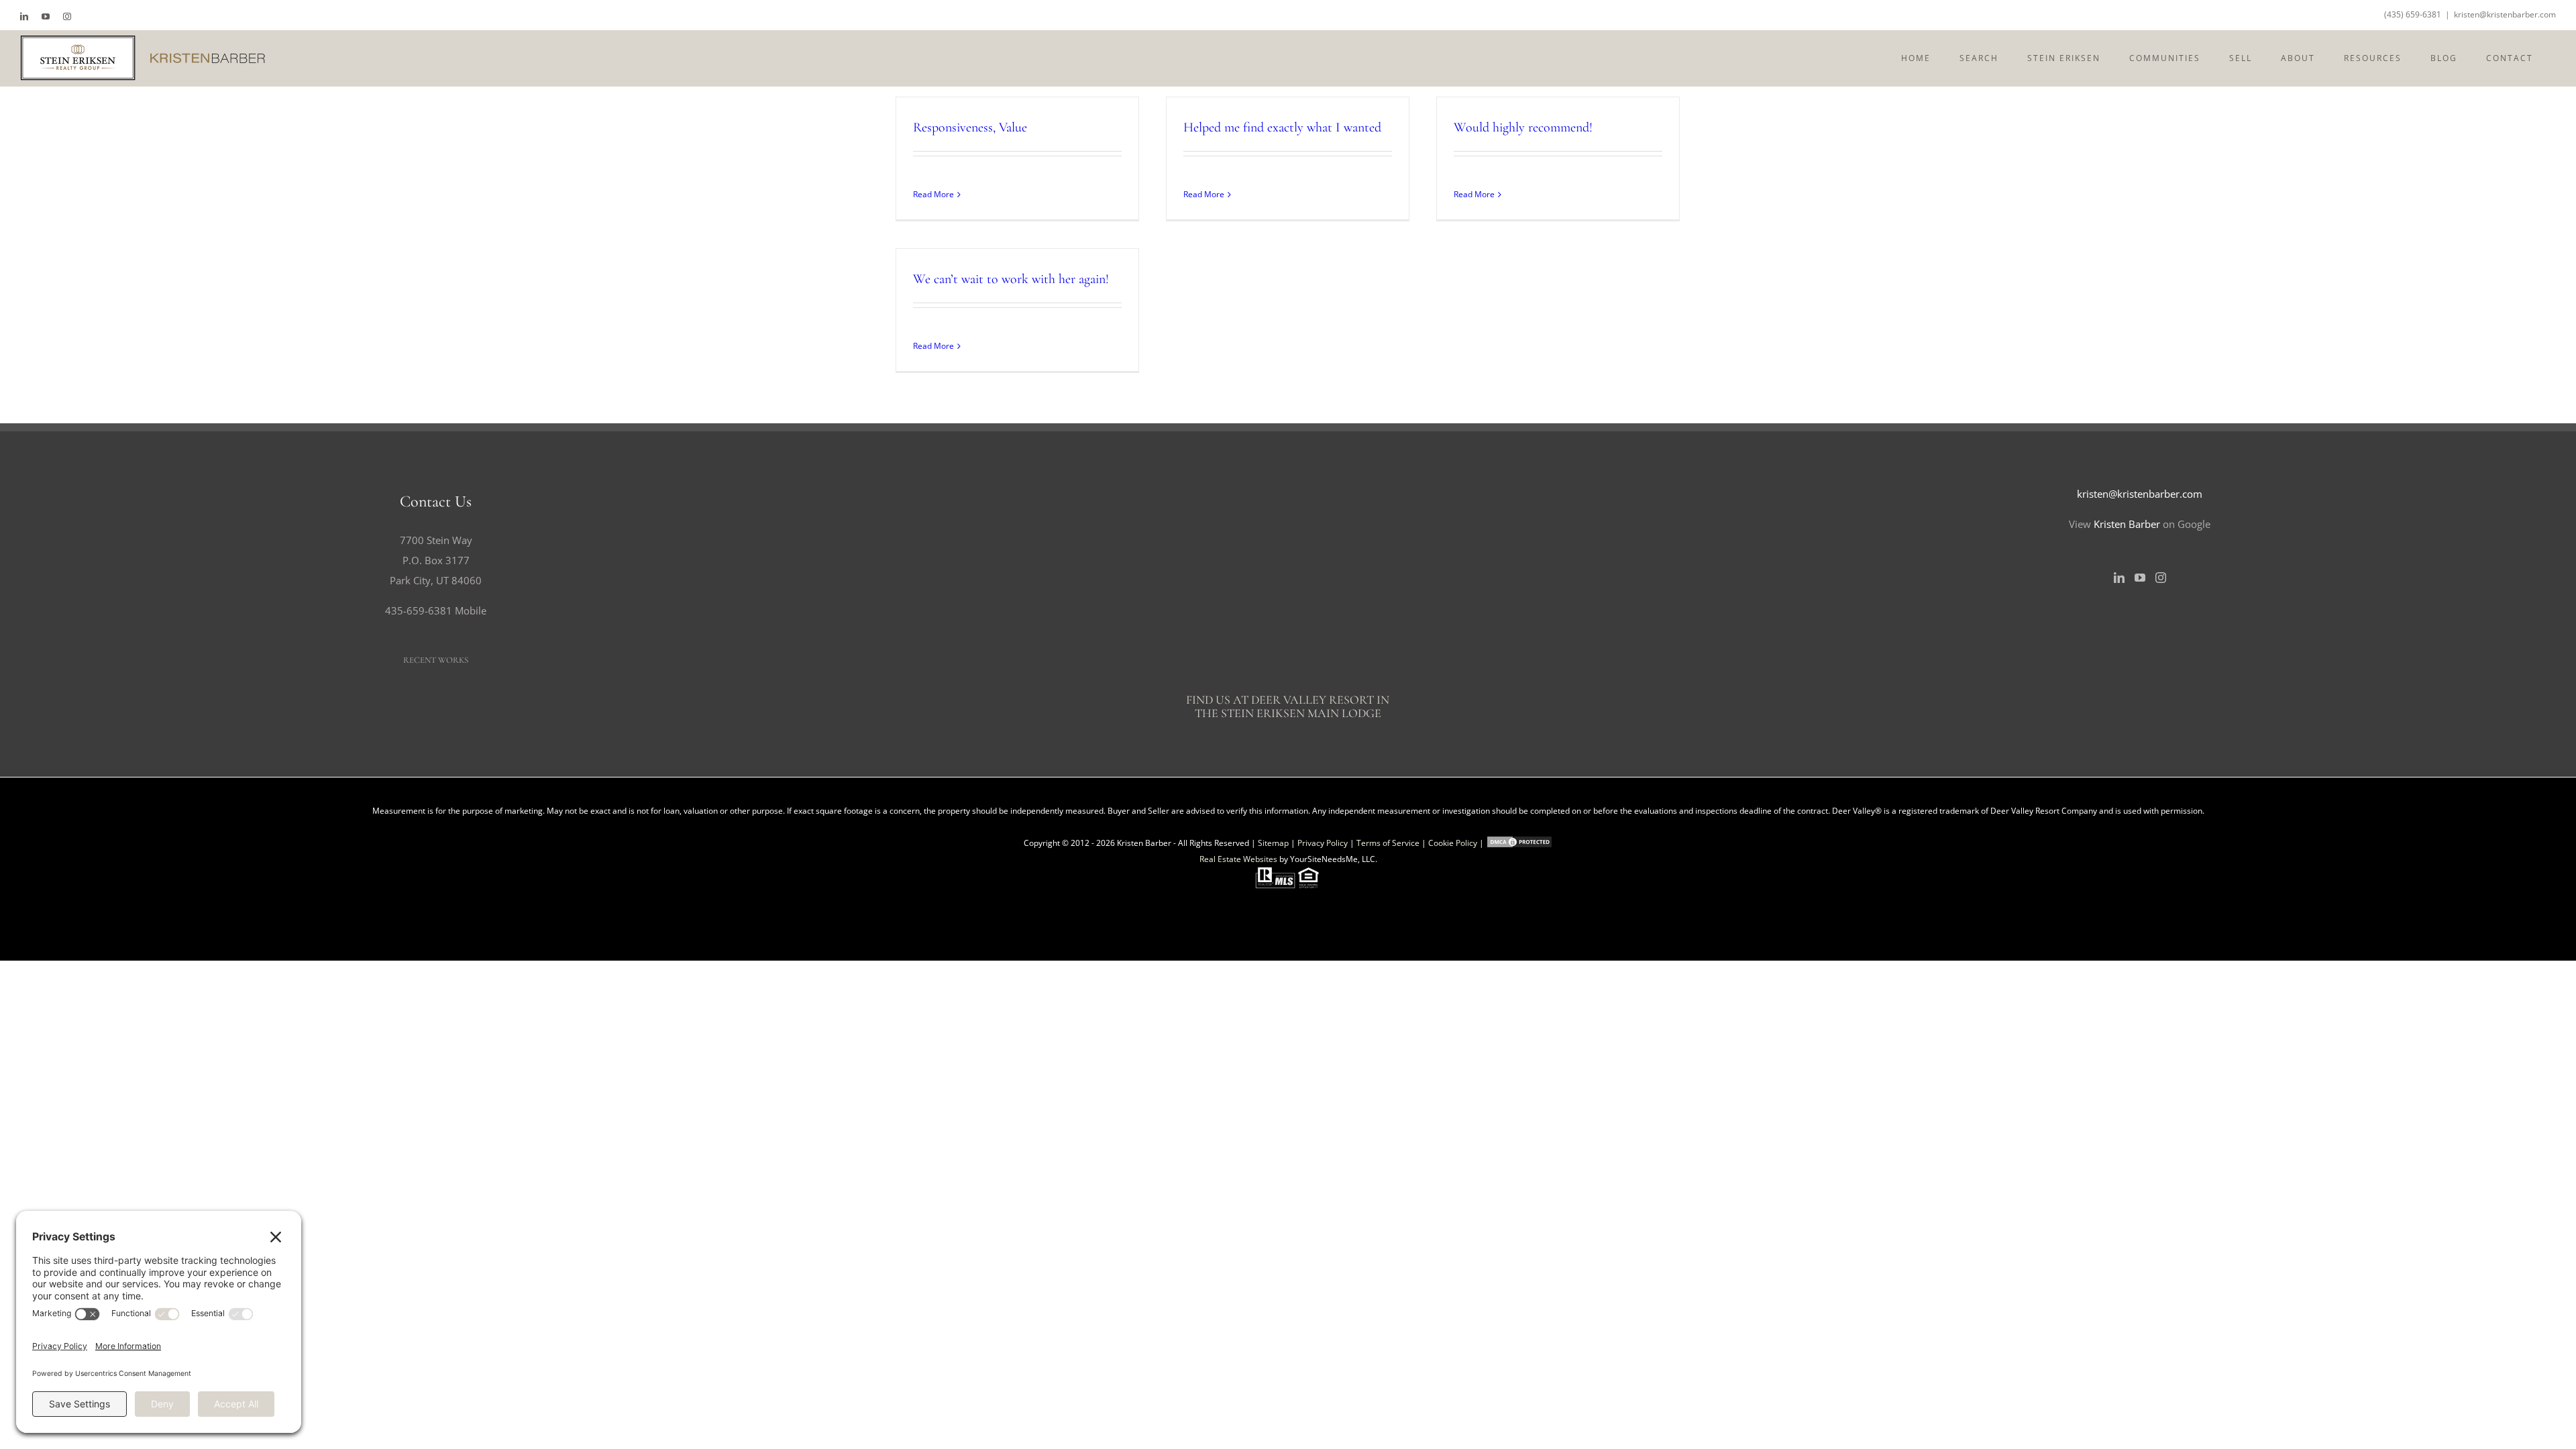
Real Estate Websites (1238, 859)
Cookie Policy (1453, 843)
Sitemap (1273, 843)
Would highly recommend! (1523, 127)
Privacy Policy (1323, 843)
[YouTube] (2140, 578)
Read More (933, 194)
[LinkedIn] (2119, 578)
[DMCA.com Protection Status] (1519, 843)
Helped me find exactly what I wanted (1282, 127)
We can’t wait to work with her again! (1011, 279)
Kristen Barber (2127, 524)
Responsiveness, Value (970, 127)
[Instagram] (2161, 578)
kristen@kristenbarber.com (2505, 14)
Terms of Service (1388, 843)
